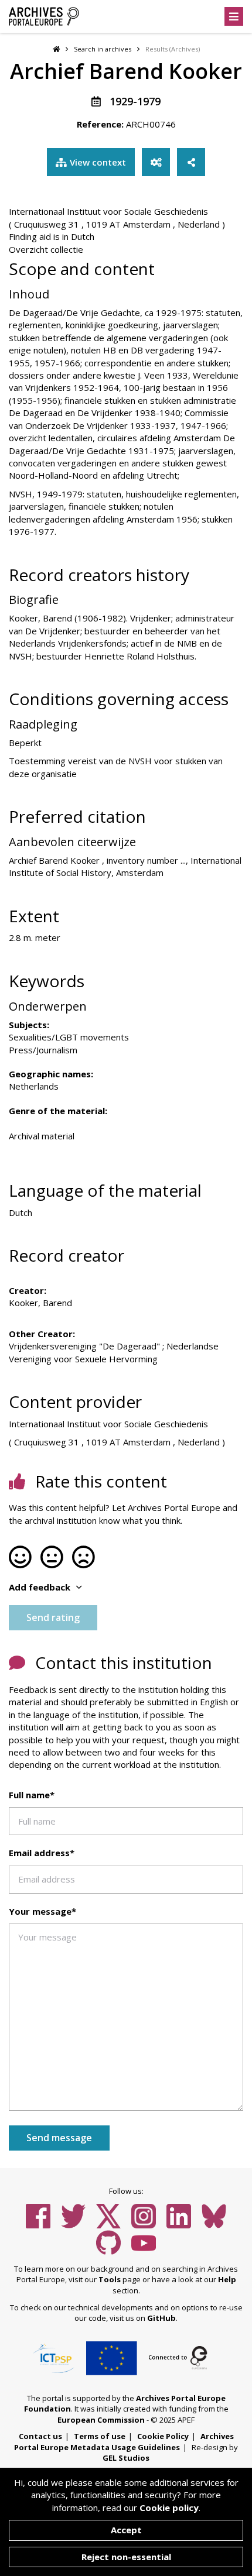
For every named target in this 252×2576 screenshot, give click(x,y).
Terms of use (100, 2436)
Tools (110, 2279)
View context (98, 162)
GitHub (161, 2318)
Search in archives (103, 49)
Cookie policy (169, 2508)
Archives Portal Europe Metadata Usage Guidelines (124, 2442)
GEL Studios (126, 2458)
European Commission (101, 2420)
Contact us (40, 2436)
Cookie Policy (163, 2436)
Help (227, 2279)
